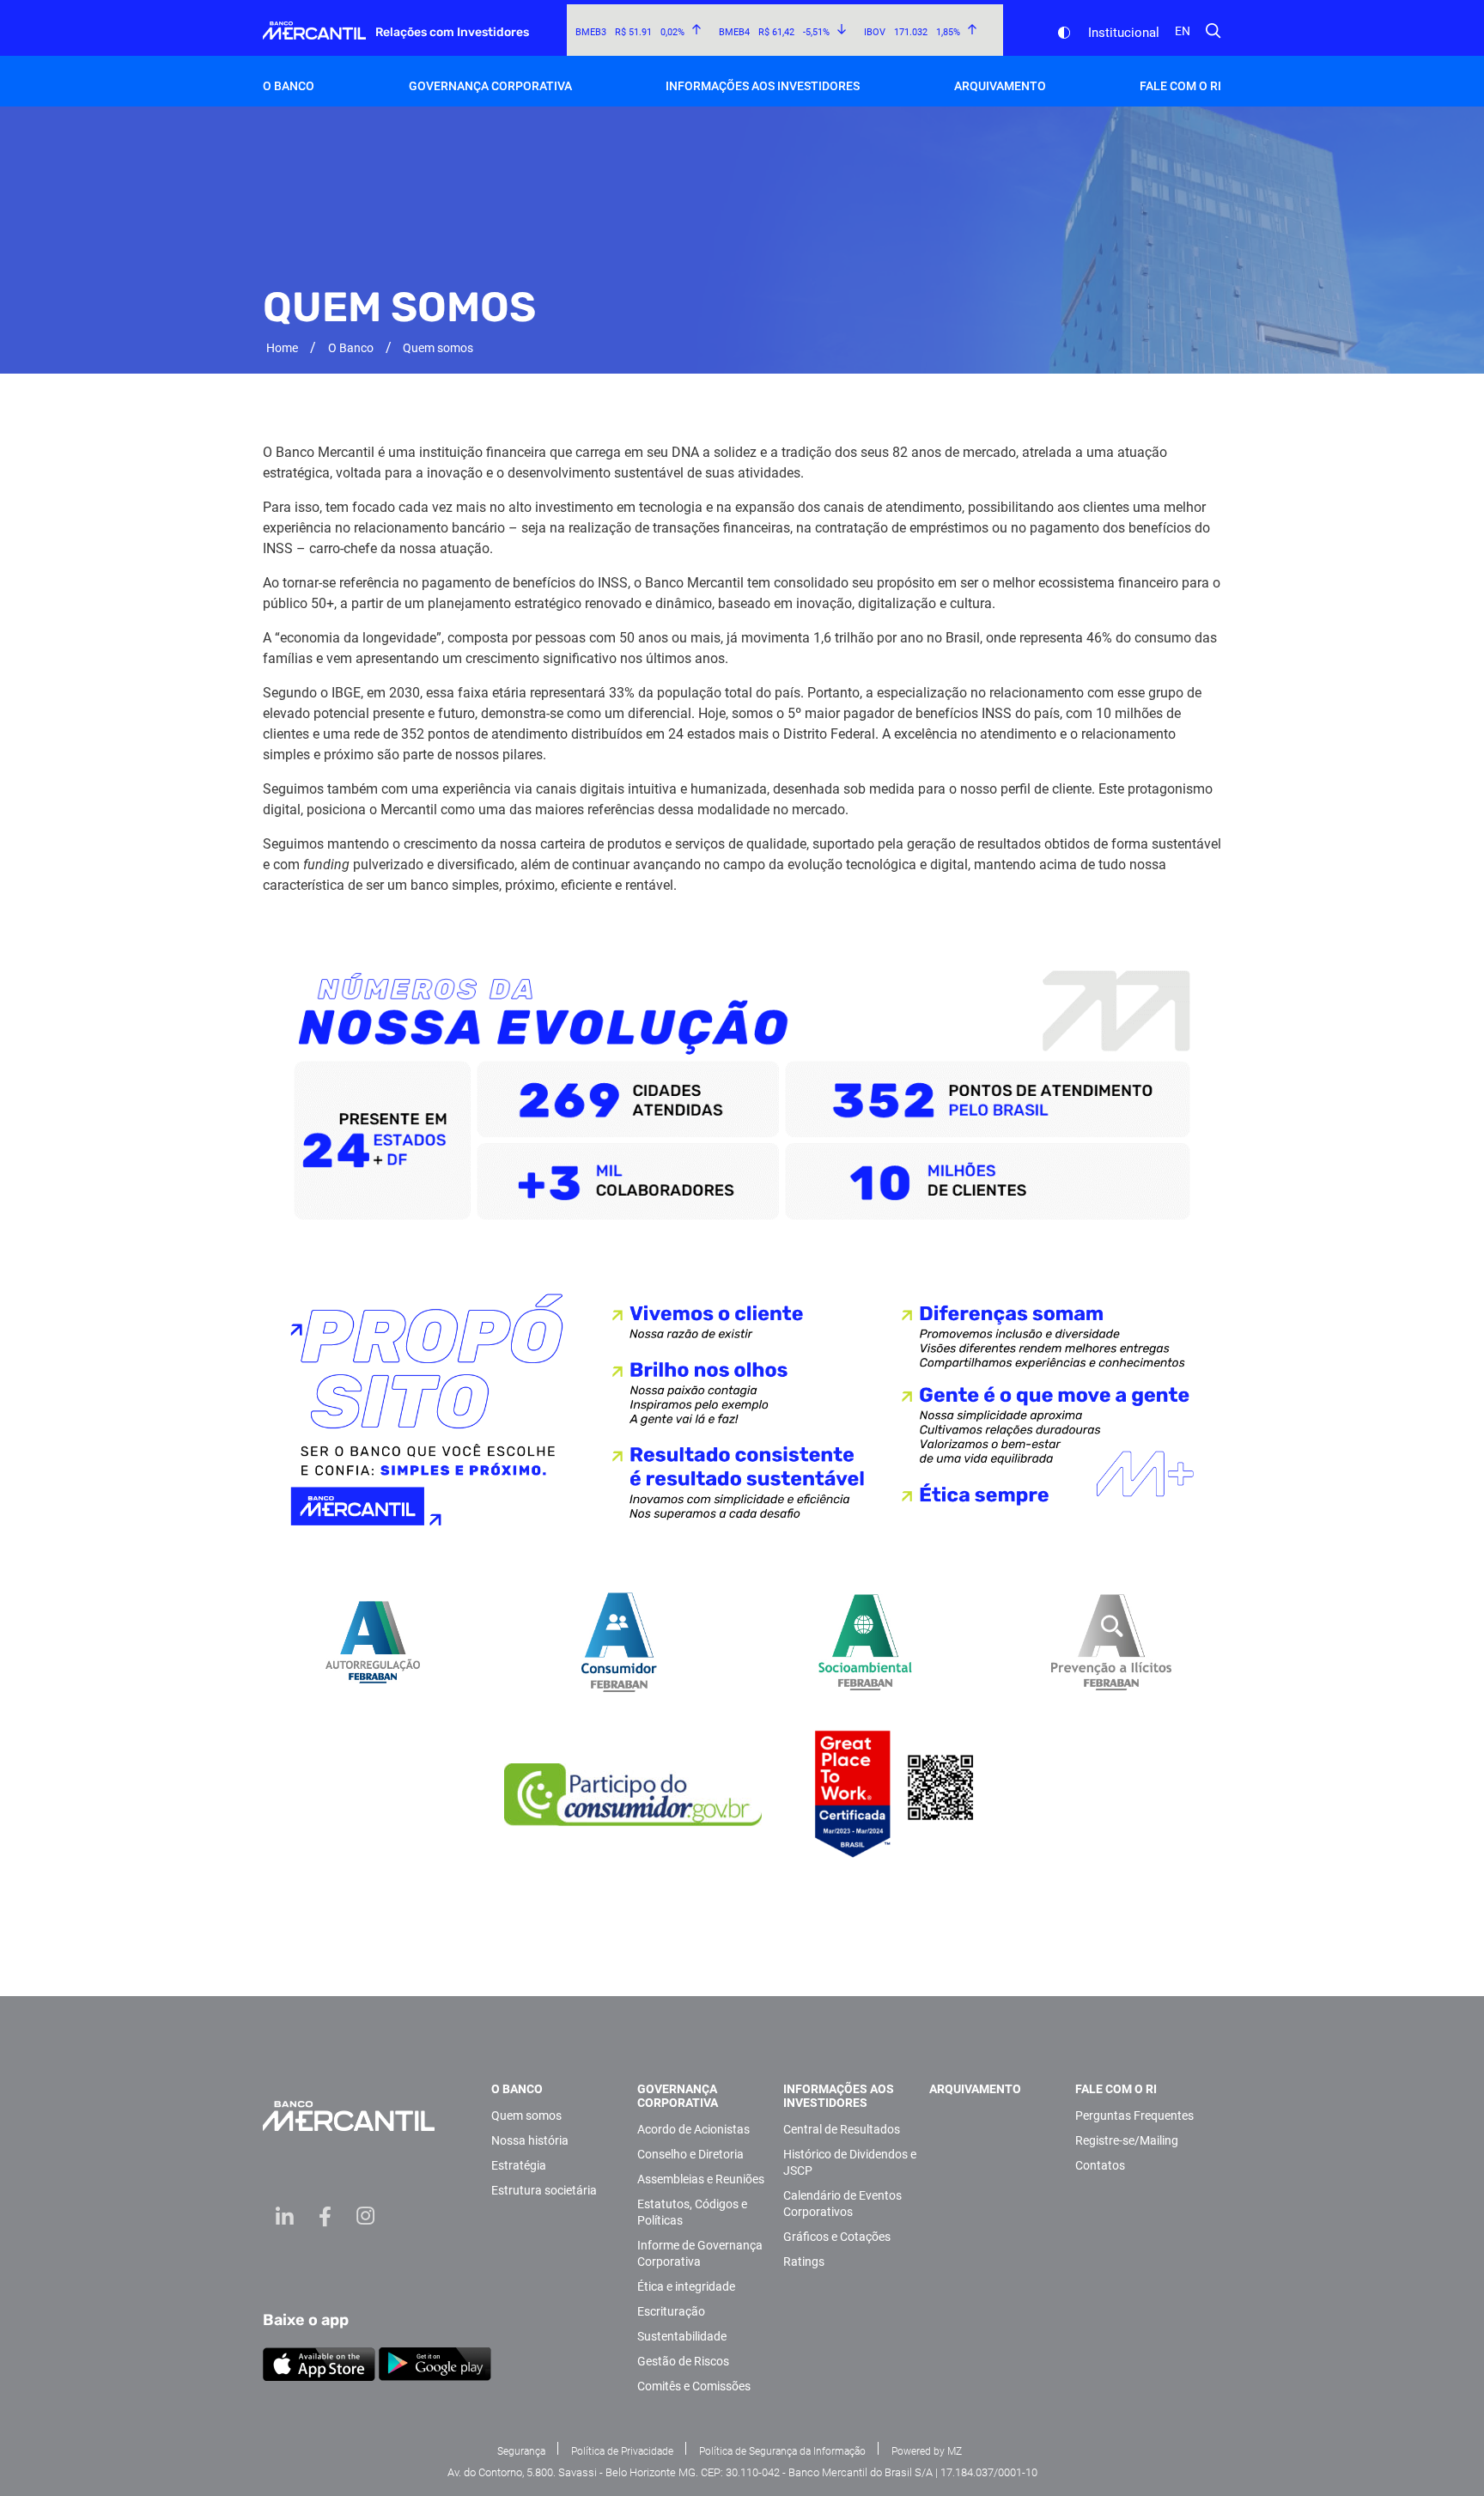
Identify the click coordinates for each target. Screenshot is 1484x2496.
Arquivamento (1000, 86)
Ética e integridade (686, 2286)
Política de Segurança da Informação (782, 2451)
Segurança (521, 2451)
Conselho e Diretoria (690, 2154)
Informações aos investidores (839, 2096)
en (1183, 31)
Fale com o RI (1116, 2089)
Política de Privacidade (622, 2451)
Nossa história (530, 2140)
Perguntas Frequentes (1134, 2116)
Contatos (1100, 2165)
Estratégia (519, 2165)
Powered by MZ (927, 2451)
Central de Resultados (842, 2129)
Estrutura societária (544, 2190)
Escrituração (671, 2311)
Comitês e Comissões (694, 2386)
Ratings (804, 2262)
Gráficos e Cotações (837, 2237)
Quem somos (526, 2116)
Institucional (1124, 33)
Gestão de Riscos (683, 2361)
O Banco (351, 348)
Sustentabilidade (682, 2336)
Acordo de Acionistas (693, 2129)
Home (282, 348)
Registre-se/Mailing (1127, 2140)
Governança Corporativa (678, 2096)
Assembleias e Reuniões (701, 2179)
